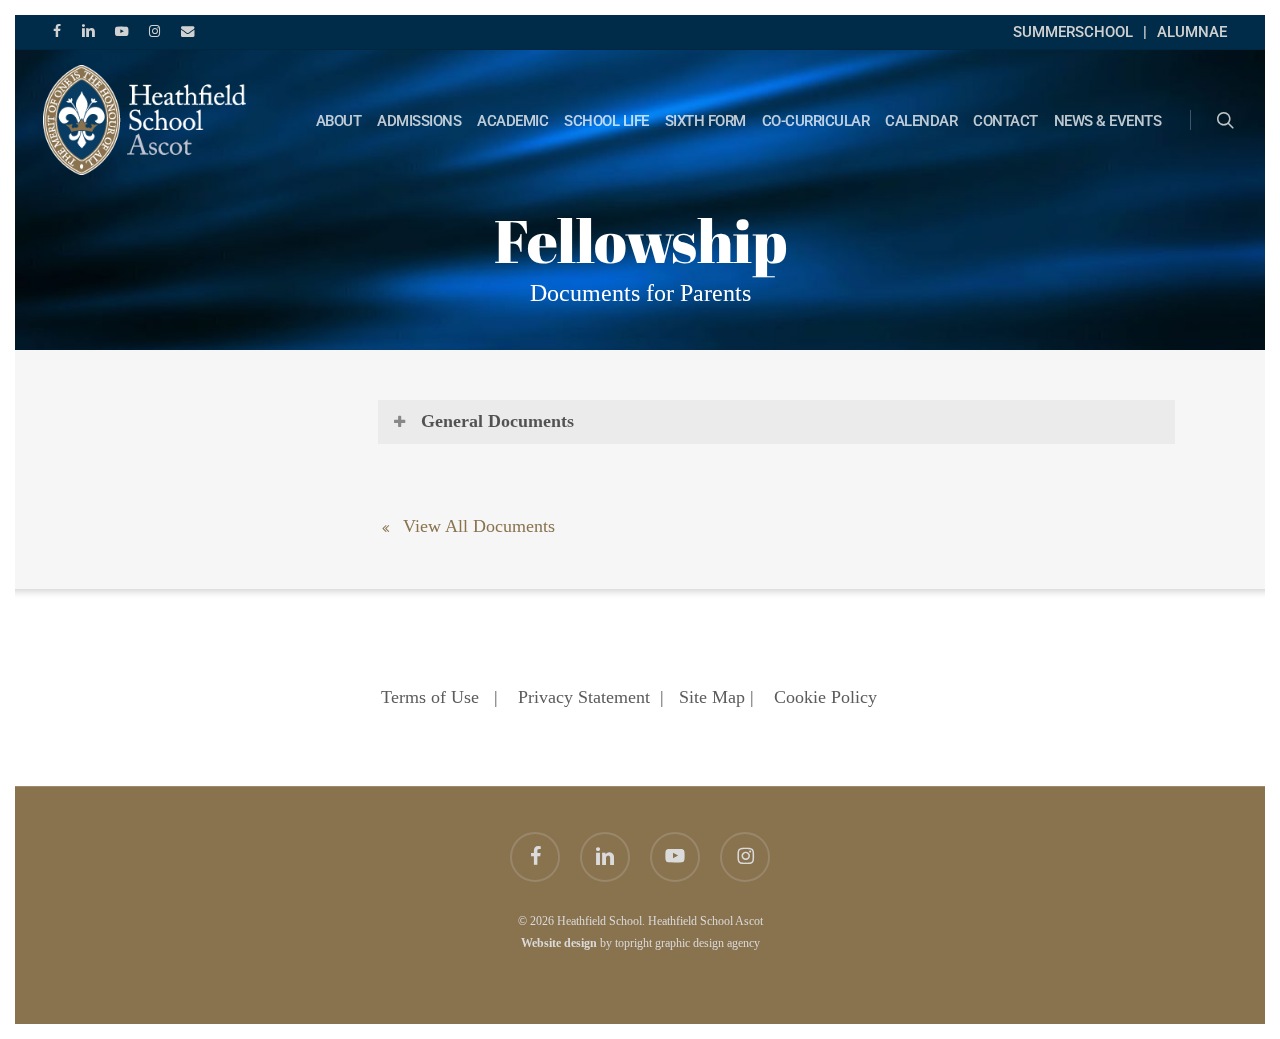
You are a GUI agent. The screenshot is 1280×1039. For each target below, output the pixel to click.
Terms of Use (430, 697)
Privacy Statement (584, 697)
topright (633, 943)
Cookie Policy (825, 697)
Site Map (712, 697)
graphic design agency (707, 943)
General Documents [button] (497, 421)
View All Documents (476, 526)
